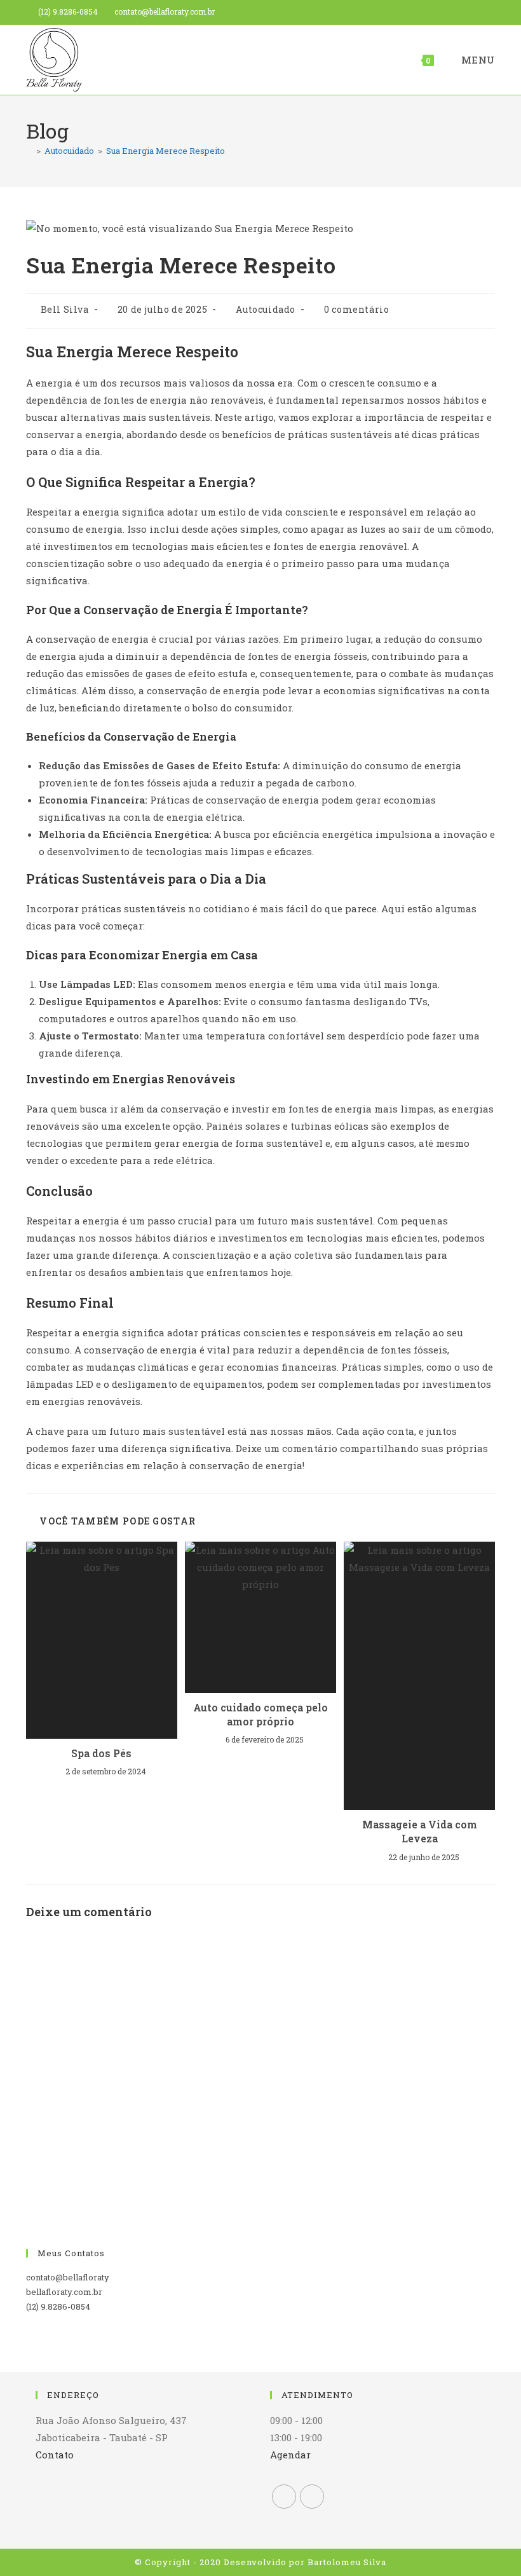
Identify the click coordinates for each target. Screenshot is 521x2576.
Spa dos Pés (101, 1753)
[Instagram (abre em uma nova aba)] (488, 12)
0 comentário (356, 309)
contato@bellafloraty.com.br (165, 11)
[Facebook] (284, 2497)
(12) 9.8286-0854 (68, 11)
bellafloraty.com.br (64, 2292)
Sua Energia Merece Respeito (166, 151)
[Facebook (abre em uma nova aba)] (472, 12)
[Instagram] (312, 2497)
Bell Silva (65, 309)
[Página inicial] (29, 151)
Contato (55, 2455)
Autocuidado (266, 309)
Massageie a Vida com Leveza (420, 1831)
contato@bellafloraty (68, 2277)
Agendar (290, 2455)
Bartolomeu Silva (347, 2562)
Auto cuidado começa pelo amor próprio (260, 1714)
